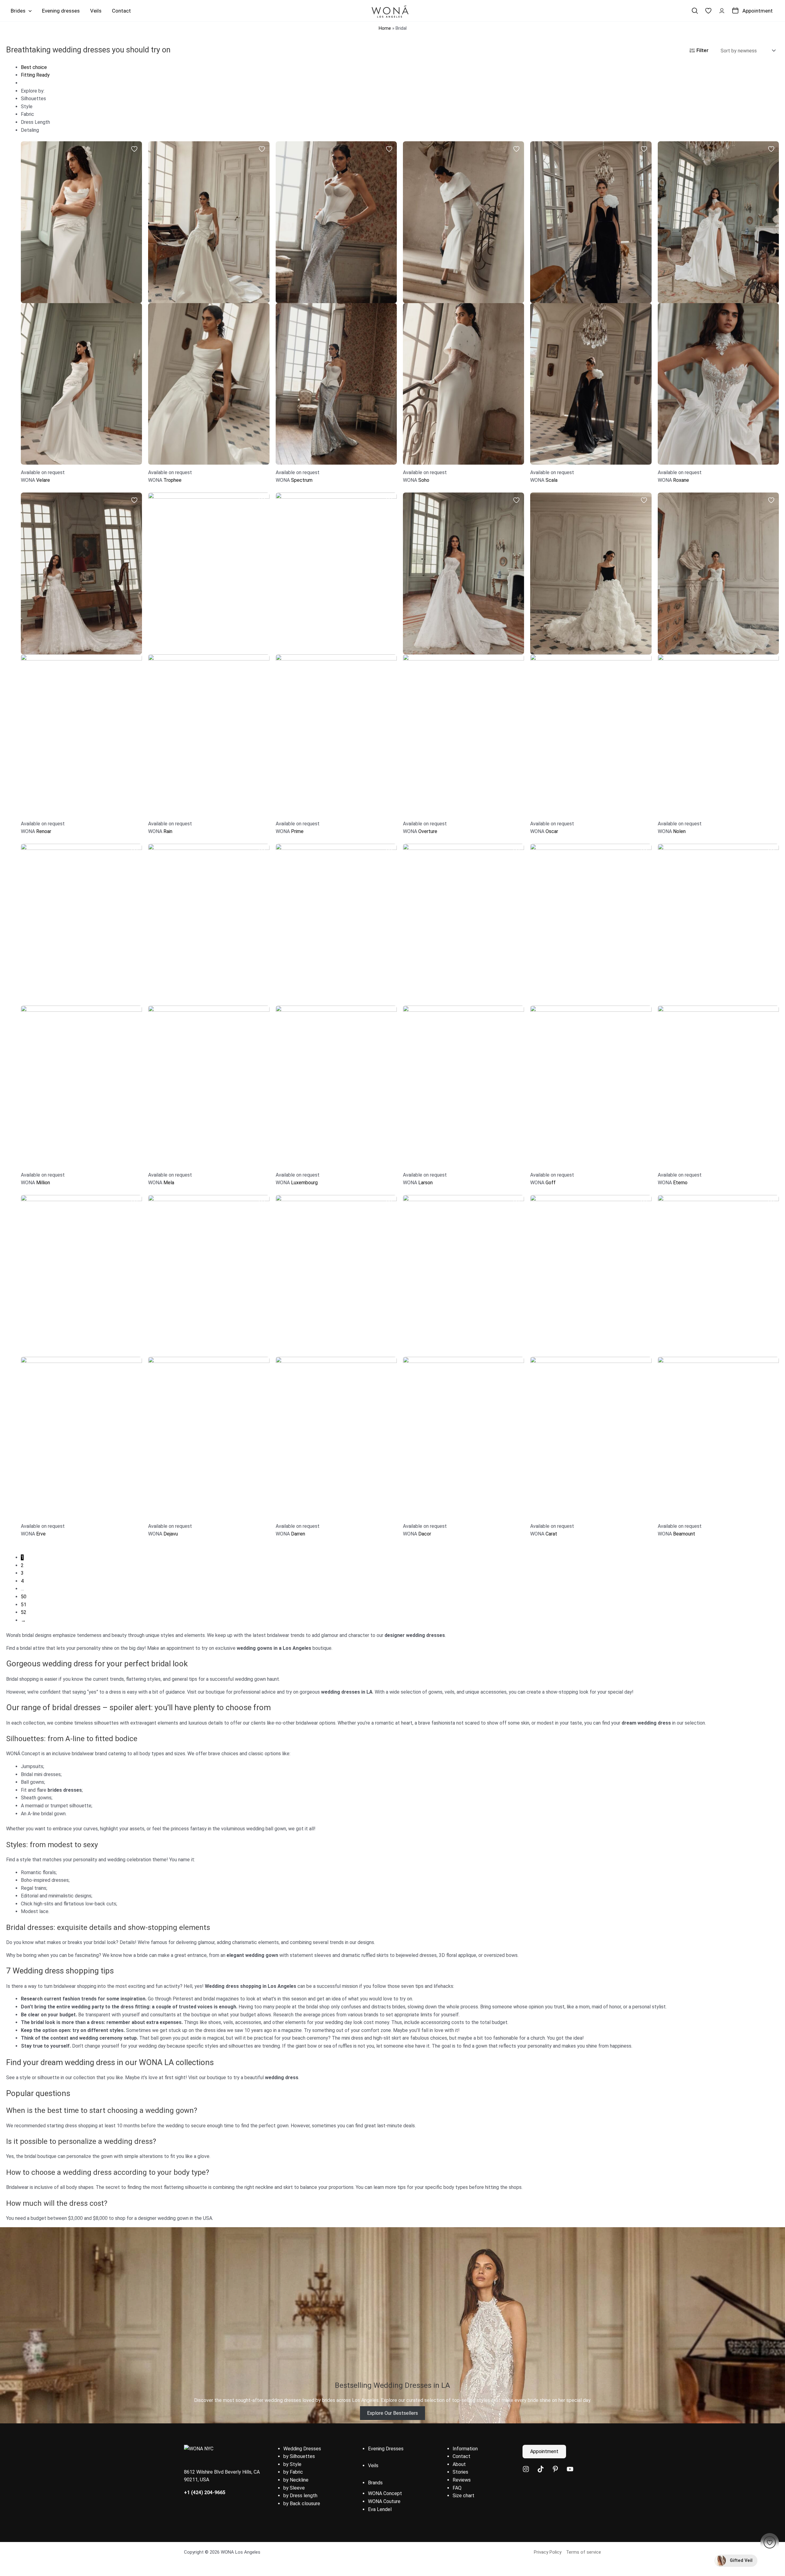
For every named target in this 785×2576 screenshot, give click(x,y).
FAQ (457, 2488)
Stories (460, 2472)
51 (24, 1605)
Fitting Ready (35, 75)
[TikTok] (541, 2469)
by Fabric (293, 2472)
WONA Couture (384, 2501)
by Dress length (300, 2496)
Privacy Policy (548, 2552)
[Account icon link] (722, 11)
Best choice (34, 67)
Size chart (463, 2496)
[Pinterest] (555, 2469)
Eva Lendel (380, 2509)
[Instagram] (526, 2469)
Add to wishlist (134, 149)
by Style (292, 2464)
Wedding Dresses (302, 2449)
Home (385, 28)
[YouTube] (570, 2469)
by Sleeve (294, 2488)
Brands (375, 2483)
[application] (29, 11)
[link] (708, 11)
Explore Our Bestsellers (392, 2413)
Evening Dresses (386, 2449)
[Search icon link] (695, 11)
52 (24, 1612)
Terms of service (584, 2552)
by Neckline (296, 2480)
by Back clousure (302, 2504)
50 (24, 1597)
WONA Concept (385, 2493)
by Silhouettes (299, 2456)
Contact (461, 2456)
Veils (373, 2466)
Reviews (462, 2480)
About (459, 2464)
